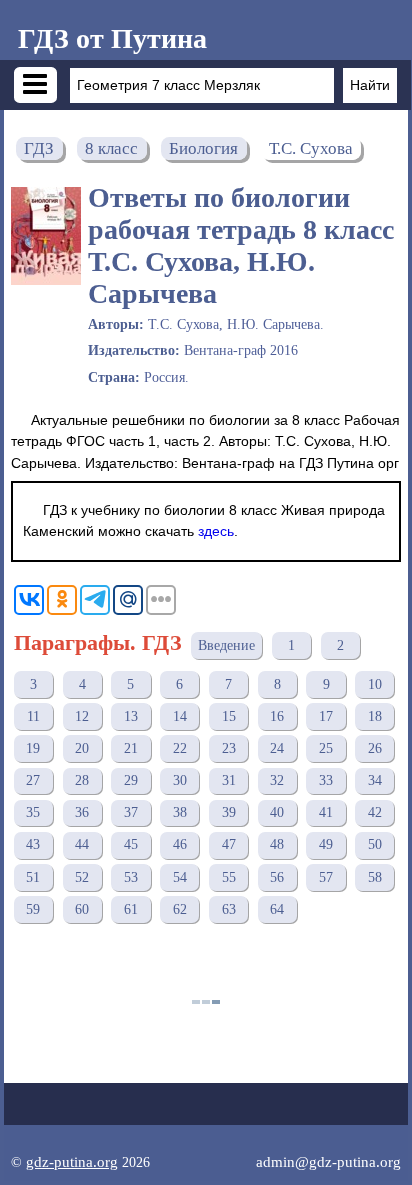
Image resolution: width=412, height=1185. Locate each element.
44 (82, 844)
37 (131, 812)
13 (131, 716)
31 (229, 780)
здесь (216, 531)
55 (229, 877)
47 (229, 844)
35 (33, 812)
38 (180, 812)
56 (277, 877)
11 (33, 716)
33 (326, 780)
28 (82, 780)
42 (375, 812)
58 (375, 877)
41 (326, 812)
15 (229, 716)
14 (180, 716)
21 (131, 748)
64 (277, 909)
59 (33, 909)
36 (82, 812)
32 (277, 780)
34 (375, 780)
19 (33, 748)
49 (326, 844)
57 (326, 877)
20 (82, 748)
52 (82, 877)
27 (33, 780)
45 (131, 844)
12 (82, 716)
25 (326, 748)
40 (277, 812)
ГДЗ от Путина (112, 38)
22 (180, 748)
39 (229, 812)
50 (375, 844)
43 (33, 844)
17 (326, 716)
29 (131, 780)
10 (375, 684)
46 (180, 844)
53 (131, 877)
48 (277, 844)
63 (229, 909)
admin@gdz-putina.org (328, 1161)
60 (82, 909)
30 (180, 780)
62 (180, 909)
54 (180, 877)
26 (375, 748)
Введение (226, 645)
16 (277, 716)
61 (131, 909)
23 (229, 748)
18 (375, 716)
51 (33, 877)
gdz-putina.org (72, 1161)
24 (277, 748)
